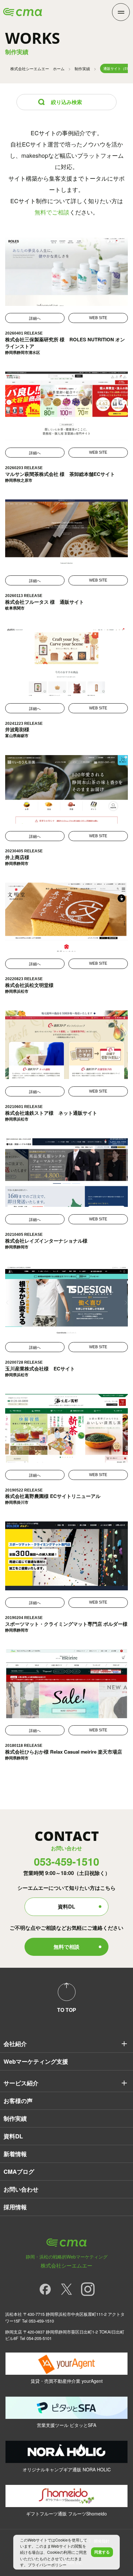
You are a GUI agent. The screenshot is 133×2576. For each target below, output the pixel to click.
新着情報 (15, 2154)
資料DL (66, 1906)
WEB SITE (98, 318)
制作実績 (82, 68)
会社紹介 (15, 2044)
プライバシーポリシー (47, 2565)
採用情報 (15, 2207)
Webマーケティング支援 (36, 2061)
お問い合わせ (21, 2189)
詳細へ (35, 318)
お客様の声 (18, 2101)
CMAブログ (19, 2172)
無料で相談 (66, 1947)
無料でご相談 (52, 212)
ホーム (37, 68)
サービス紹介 (21, 2083)
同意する (102, 2552)
